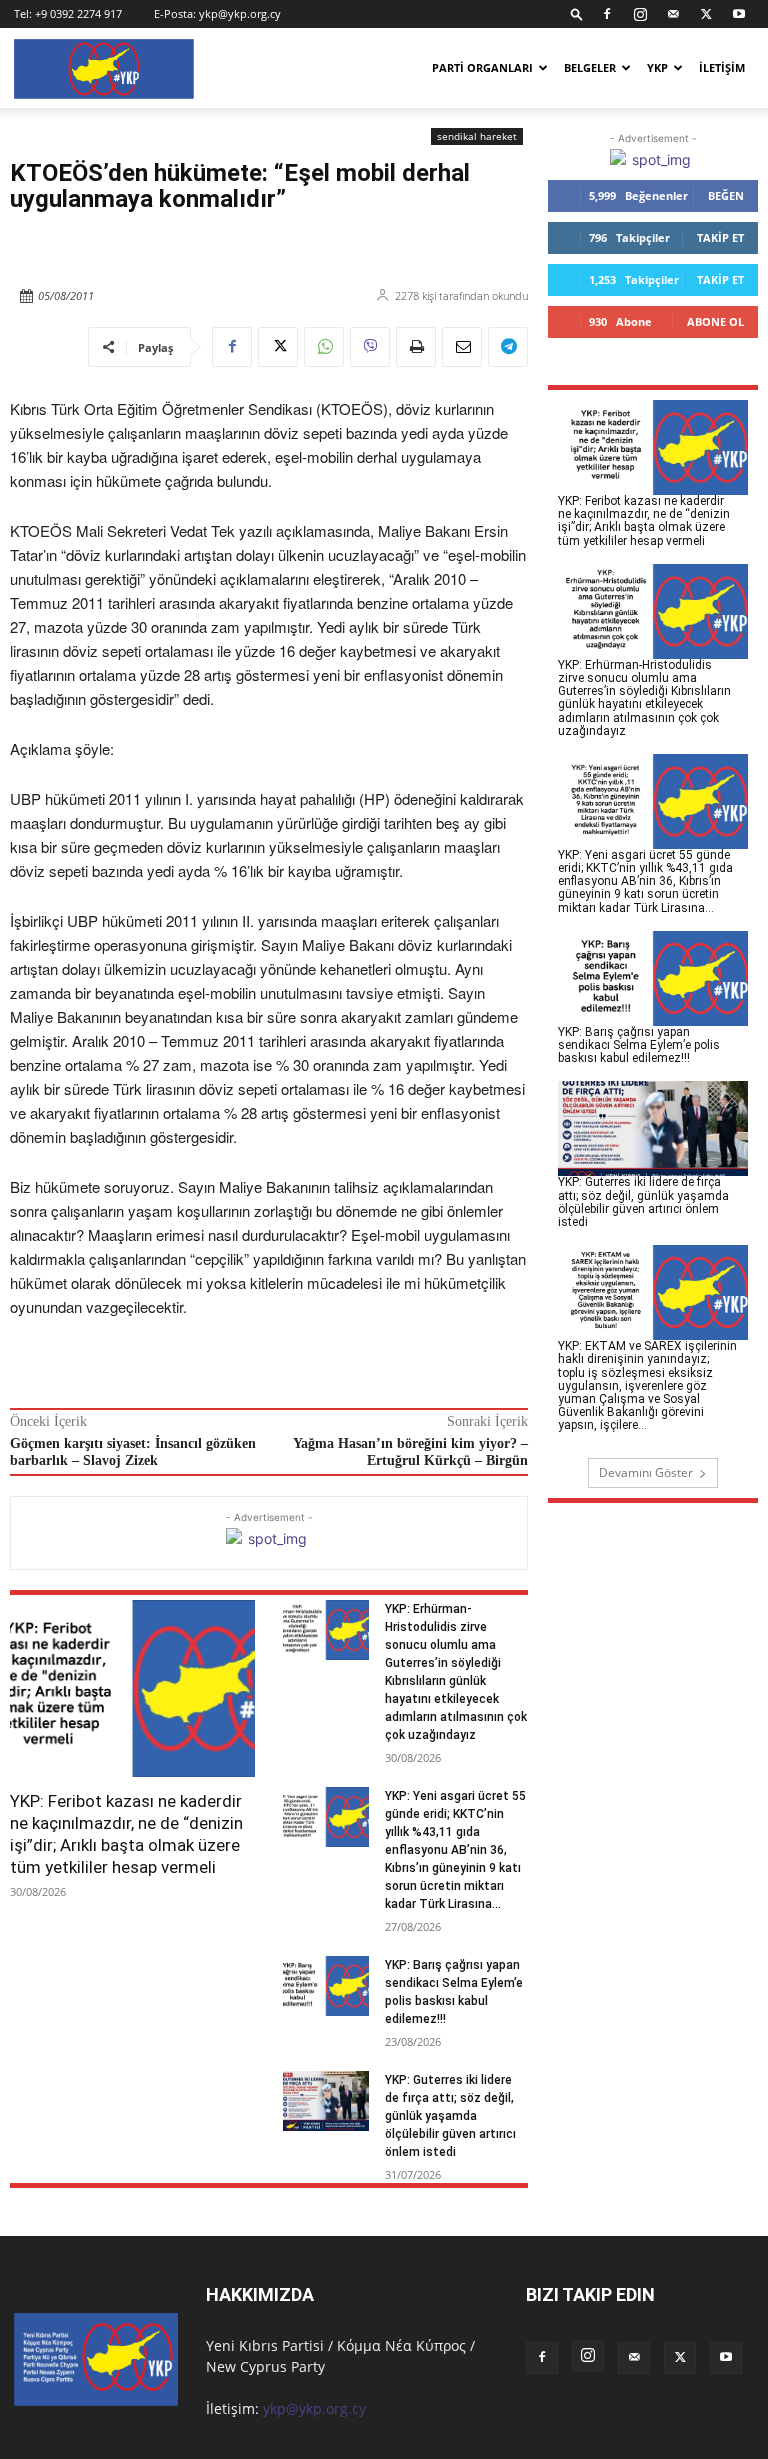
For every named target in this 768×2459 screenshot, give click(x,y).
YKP (657, 67)
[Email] (462, 347)
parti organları (482, 67)
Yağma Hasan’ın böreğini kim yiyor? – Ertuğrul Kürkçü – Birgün (410, 1452)
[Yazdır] (416, 347)
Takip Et (720, 237)
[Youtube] (739, 14)
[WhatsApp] (324, 347)
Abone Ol (715, 321)
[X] (706, 14)
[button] (577, 13)
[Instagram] (640, 14)
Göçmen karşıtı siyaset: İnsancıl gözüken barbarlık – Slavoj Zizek (133, 1452)
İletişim (722, 67)
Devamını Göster (646, 1472)
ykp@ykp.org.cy (240, 13)
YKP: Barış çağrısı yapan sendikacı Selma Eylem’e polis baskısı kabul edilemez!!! (639, 1045)
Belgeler (590, 67)
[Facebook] (607, 14)
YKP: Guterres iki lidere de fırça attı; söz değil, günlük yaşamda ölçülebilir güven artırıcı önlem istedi (450, 2116)
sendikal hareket (477, 136)
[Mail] (673, 14)
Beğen (726, 195)
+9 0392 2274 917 (78, 13)
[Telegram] (508, 347)
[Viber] (370, 347)
